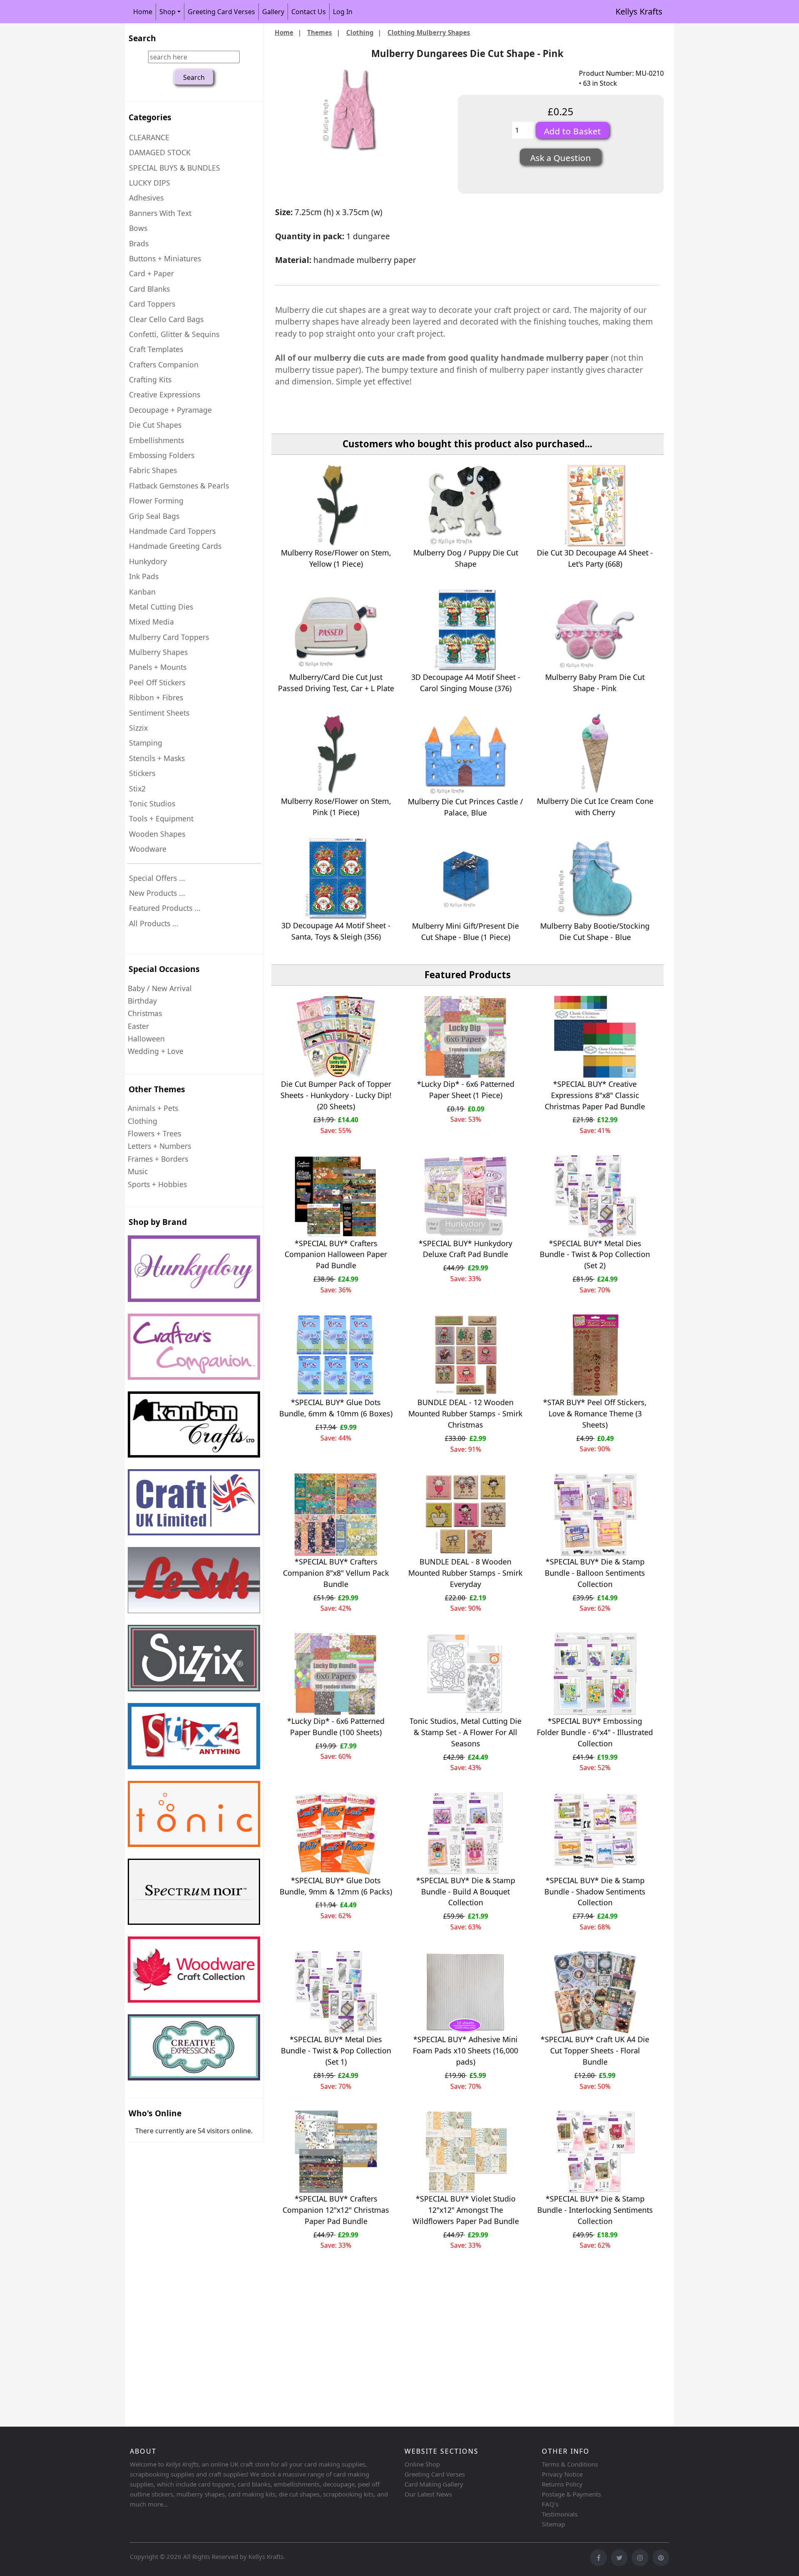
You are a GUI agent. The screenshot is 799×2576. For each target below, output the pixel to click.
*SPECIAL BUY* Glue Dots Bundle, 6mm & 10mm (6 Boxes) (336, 1408)
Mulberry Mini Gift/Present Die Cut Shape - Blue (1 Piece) (465, 931)
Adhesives (146, 198)
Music (138, 1171)
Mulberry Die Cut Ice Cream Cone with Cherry (595, 807)
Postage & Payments (571, 2494)
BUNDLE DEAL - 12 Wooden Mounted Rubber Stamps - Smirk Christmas (465, 1413)
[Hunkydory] (194, 1268)
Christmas (145, 1013)
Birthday (142, 1001)
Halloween (146, 1039)
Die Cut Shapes (155, 425)
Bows (138, 228)
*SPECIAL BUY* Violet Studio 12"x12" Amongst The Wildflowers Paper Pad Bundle (466, 2210)
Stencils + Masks (157, 758)
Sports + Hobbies (157, 1184)
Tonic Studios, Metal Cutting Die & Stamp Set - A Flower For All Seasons (465, 1732)
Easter (138, 1026)
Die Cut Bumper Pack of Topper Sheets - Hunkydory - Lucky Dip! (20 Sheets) (336, 1095)
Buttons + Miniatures (165, 258)
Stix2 (137, 788)
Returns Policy (562, 2484)
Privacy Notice (562, 2474)
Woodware (148, 849)
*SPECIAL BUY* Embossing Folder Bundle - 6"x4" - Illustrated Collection (595, 1732)
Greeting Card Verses (221, 12)
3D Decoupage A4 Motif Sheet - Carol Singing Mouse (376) (466, 683)
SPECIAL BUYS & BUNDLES (175, 168)
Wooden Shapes (157, 834)
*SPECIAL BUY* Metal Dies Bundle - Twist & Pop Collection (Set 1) (336, 2050)
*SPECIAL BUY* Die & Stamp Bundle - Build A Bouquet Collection (466, 1892)
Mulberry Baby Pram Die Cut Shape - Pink (595, 683)
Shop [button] (167, 12)
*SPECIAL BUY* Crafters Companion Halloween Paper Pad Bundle (336, 1255)
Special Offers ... (157, 878)
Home (143, 12)
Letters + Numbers (159, 1146)
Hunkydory (148, 561)
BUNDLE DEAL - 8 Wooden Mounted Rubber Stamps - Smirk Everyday (465, 1573)
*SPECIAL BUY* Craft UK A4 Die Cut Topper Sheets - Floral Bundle (595, 2050)
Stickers (142, 773)
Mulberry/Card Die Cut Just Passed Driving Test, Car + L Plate (336, 683)
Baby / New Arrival (160, 988)
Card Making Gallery (434, 2484)
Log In (343, 12)
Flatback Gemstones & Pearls (179, 486)
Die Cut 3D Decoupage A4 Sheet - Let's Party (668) (595, 558)
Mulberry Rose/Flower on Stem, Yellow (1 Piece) (336, 558)
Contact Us (309, 12)
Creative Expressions (165, 394)
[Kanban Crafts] (194, 1424)
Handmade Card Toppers (172, 531)
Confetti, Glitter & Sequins (174, 334)
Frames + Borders (158, 1159)
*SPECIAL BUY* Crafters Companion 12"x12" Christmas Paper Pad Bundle (336, 2210)
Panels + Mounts (158, 667)
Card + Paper (151, 273)
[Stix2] (194, 1658)
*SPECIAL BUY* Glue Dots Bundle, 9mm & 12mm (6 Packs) (336, 1886)
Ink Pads (144, 576)
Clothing (143, 1121)
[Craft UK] (194, 1502)
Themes (320, 32)
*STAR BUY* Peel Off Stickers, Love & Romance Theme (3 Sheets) (595, 1413)
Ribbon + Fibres (156, 697)
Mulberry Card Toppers (169, 637)
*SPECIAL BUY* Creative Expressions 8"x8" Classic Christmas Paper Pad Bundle (595, 1095)
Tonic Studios (152, 803)
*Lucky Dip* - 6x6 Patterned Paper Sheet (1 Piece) (466, 1090)
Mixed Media (151, 622)
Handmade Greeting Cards (175, 546)
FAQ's (550, 2504)
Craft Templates (156, 349)
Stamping (146, 743)
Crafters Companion (164, 364)
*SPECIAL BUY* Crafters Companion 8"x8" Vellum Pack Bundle (336, 1573)
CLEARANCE (149, 137)
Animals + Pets (153, 1108)
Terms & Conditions (570, 2464)
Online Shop (422, 2464)
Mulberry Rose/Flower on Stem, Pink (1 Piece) (336, 807)
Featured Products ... (165, 908)
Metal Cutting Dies (161, 607)
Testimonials (560, 2514)
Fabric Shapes (153, 470)
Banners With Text (160, 213)
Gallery (273, 12)
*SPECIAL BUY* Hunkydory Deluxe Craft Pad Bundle (465, 1249)
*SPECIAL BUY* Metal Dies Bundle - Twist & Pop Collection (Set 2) (595, 1255)
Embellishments (156, 440)
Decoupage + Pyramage (170, 410)
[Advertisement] (375, 2358)
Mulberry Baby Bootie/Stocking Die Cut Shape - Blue (595, 931)
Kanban (142, 592)
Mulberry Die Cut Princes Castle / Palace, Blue (465, 807)
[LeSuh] (194, 1580)
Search (142, 38)
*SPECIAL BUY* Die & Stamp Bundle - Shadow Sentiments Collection (595, 1892)
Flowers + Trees (154, 1133)
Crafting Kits (150, 379)
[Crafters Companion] (194, 1347)
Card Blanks (149, 289)
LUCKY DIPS (150, 183)
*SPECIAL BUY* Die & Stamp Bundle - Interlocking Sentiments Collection (595, 2210)
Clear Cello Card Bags (166, 319)
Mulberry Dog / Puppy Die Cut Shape (466, 558)
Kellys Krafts (639, 11)
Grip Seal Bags (154, 516)
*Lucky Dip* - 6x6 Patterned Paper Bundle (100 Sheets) (336, 1727)
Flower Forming (156, 501)
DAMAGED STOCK (160, 152)
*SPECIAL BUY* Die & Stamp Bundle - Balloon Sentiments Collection (595, 1573)
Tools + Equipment (161, 818)
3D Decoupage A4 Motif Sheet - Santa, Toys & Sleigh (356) (336, 931)
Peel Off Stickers (157, 682)
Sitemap (553, 2524)
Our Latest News (428, 2494)
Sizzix (138, 728)
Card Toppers (152, 304)
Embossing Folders (162, 455)
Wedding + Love (156, 1051)
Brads (139, 243)
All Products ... (154, 923)
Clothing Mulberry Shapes (429, 32)
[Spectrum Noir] (194, 1892)
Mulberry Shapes (158, 652)
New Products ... (157, 893)
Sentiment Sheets (159, 713)
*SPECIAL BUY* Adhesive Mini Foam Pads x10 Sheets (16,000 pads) (465, 2050)
